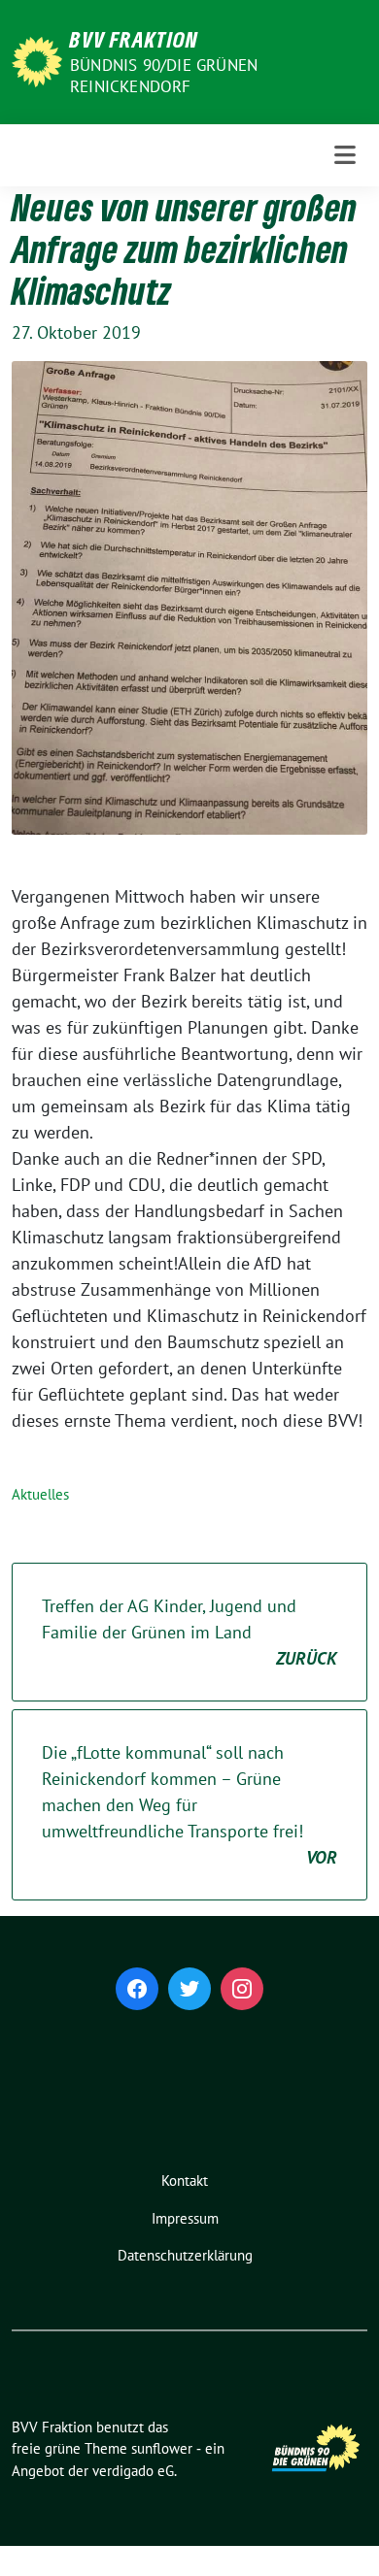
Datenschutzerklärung (185, 2255)
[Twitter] (189, 1989)
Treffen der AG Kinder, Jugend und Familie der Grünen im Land (189, 1632)
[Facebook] (137, 1989)
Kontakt (185, 2180)
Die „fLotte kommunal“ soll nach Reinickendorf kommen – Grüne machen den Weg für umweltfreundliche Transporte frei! (189, 1805)
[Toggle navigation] (345, 155)
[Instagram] (242, 1989)
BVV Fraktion (134, 39)
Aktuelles (40, 1494)
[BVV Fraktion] (37, 60)
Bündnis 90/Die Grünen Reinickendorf (164, 76)
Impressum (185, 2218)
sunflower (162, 2448)
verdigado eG (133, 2471)
